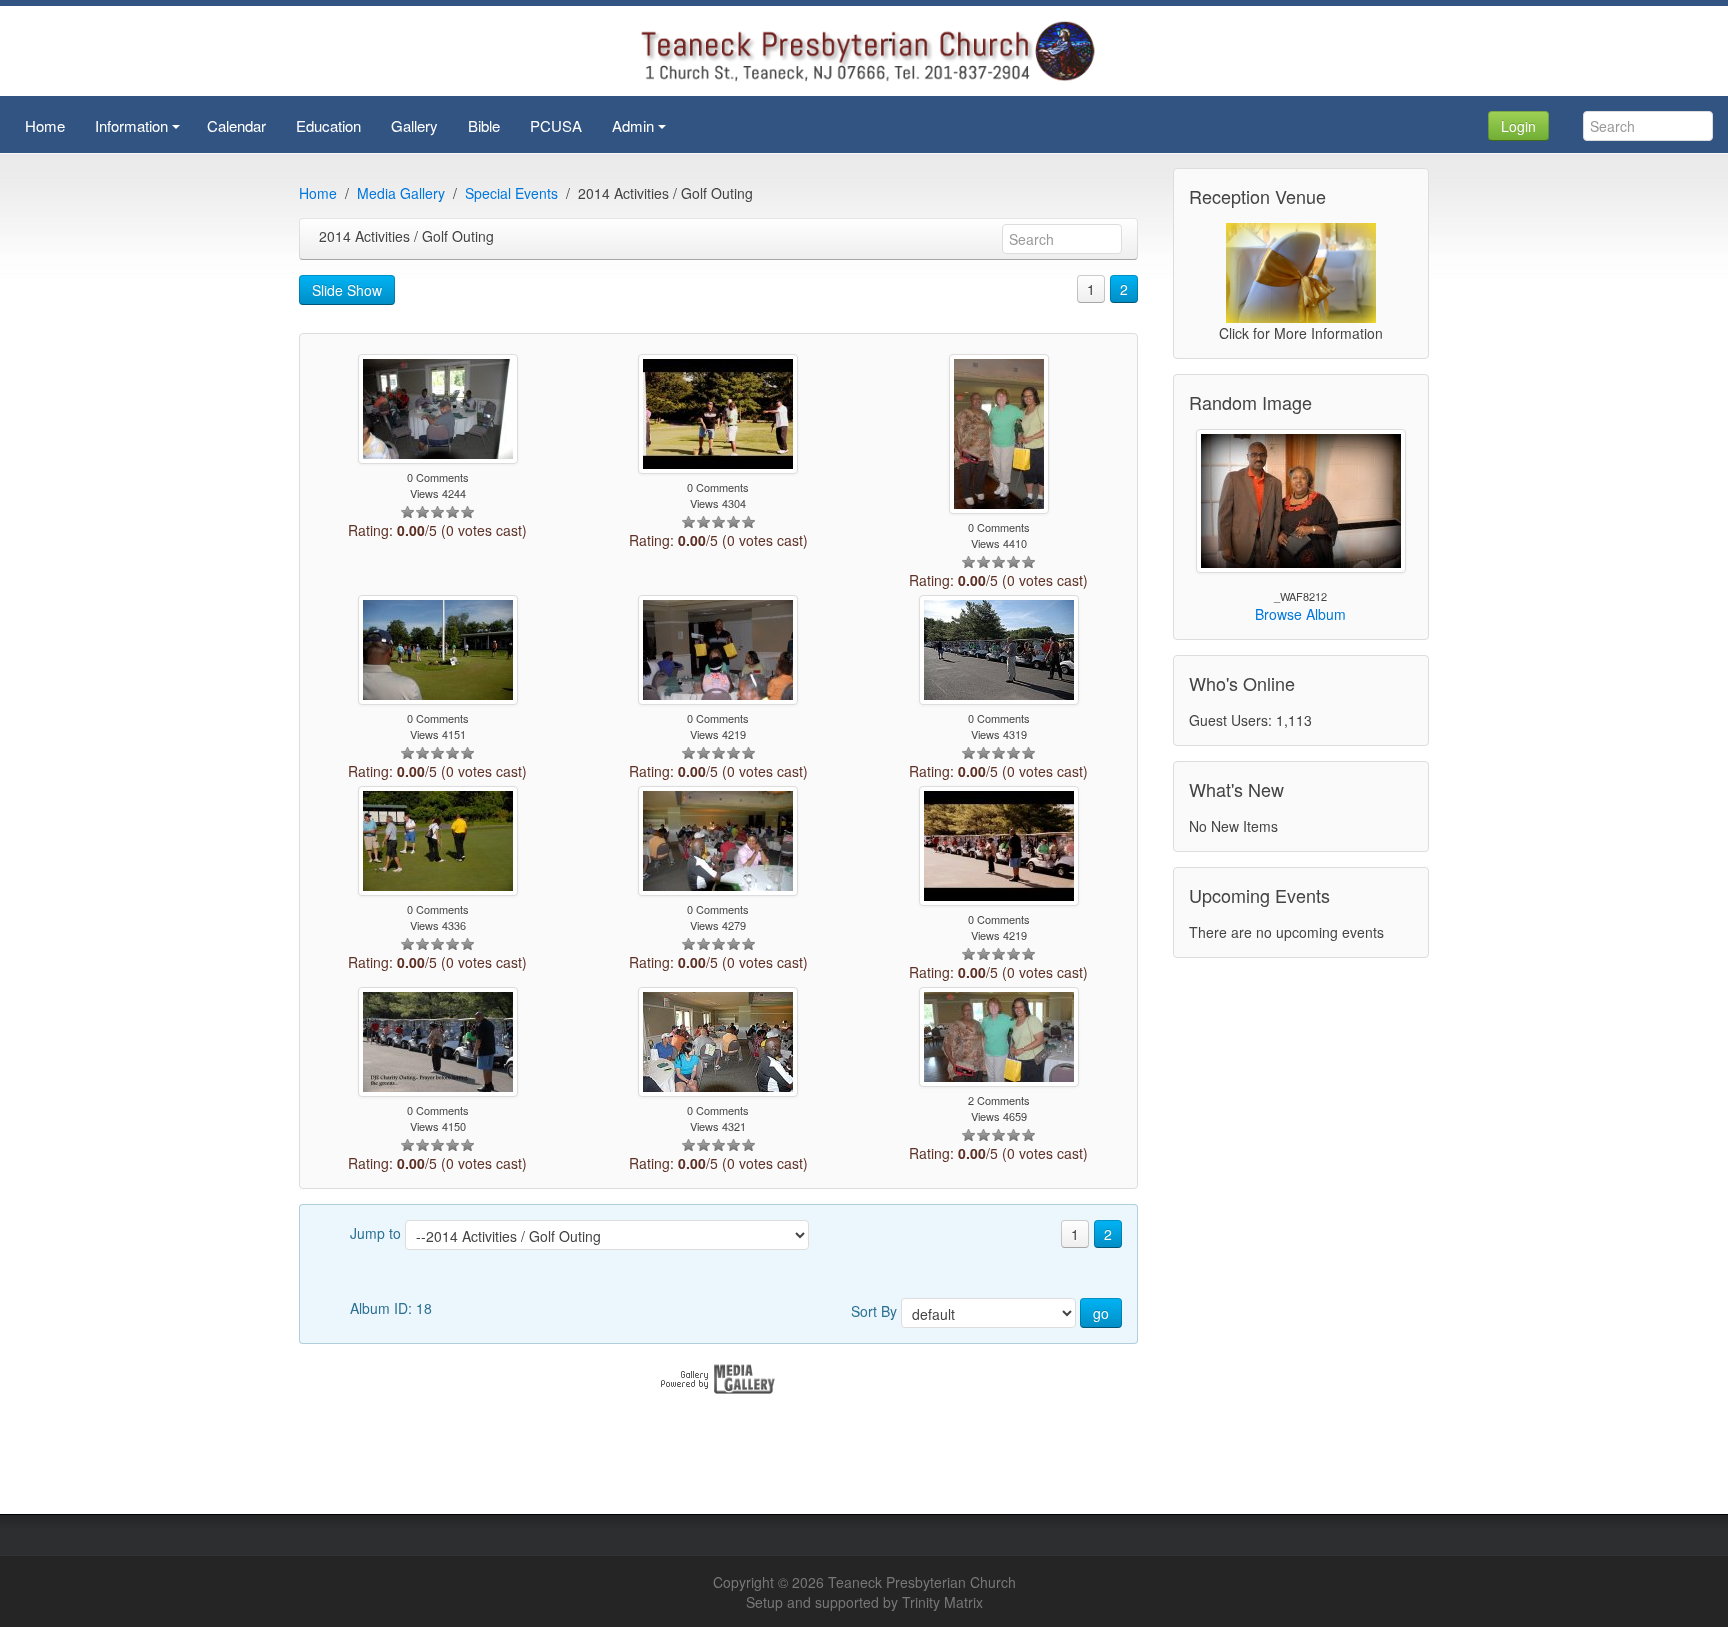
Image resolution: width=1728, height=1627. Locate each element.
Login (1518, 126)
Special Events (511, 193)
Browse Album (1300, 614)
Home (318, 193)
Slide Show (347, 290)
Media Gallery (401, 193)
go (1101, 1313)
